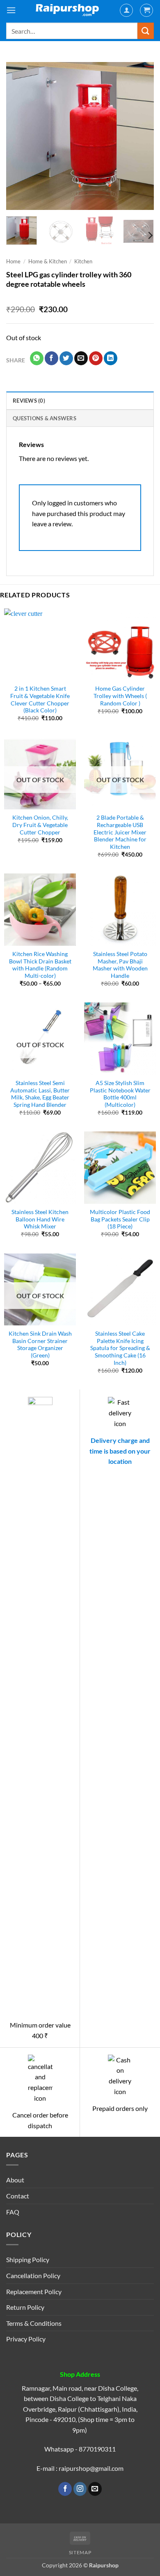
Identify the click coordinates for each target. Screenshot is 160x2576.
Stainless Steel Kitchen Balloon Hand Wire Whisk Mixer (40, 1219)
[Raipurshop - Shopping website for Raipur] (68, 10)
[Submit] (146, 31)
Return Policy (25, 2307)
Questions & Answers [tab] (45, 418)
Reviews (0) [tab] (29, 401)
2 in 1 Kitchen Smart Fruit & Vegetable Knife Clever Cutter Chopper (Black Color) (40, 699)
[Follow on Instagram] (80, 2489)
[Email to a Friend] (81, 358)
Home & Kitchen (48, 261)
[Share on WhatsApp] (37, 358)
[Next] (141, 136)
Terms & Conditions (34, 2323)
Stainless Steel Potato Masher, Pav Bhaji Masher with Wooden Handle (120, 965)
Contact (18, 2196)
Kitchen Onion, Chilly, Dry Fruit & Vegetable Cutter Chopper (40, 825)
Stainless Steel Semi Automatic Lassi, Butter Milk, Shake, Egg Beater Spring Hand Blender (40, 1094)
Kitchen (83, 261)
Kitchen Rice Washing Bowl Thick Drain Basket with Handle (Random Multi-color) (40, 965)
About (15, 2180)
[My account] (126, 10)
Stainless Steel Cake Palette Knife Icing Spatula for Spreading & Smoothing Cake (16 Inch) (120, 1348)
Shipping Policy (28, 2259)
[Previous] (19, 136)
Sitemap (80, 2552)
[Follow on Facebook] (65, 2489)
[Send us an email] (95, 2489)
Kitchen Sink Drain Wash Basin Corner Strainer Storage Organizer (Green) (40, 1344)
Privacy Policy (26, 2339)
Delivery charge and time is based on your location (120, 1451)
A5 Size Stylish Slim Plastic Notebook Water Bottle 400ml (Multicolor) (120, 1094)
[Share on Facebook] (51, 358)
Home (13, 261)
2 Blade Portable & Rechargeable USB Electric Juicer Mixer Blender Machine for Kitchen (120, 832)
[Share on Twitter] (66, 358)
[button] (11, 10)
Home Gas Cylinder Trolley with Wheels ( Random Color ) (120, 696)
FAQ (13, 2212)
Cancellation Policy (33, 2275)
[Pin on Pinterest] (96, 358)
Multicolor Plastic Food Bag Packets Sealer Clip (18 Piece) (120, 1219)
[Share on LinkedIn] (111, 358)
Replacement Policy (34, 2291)
